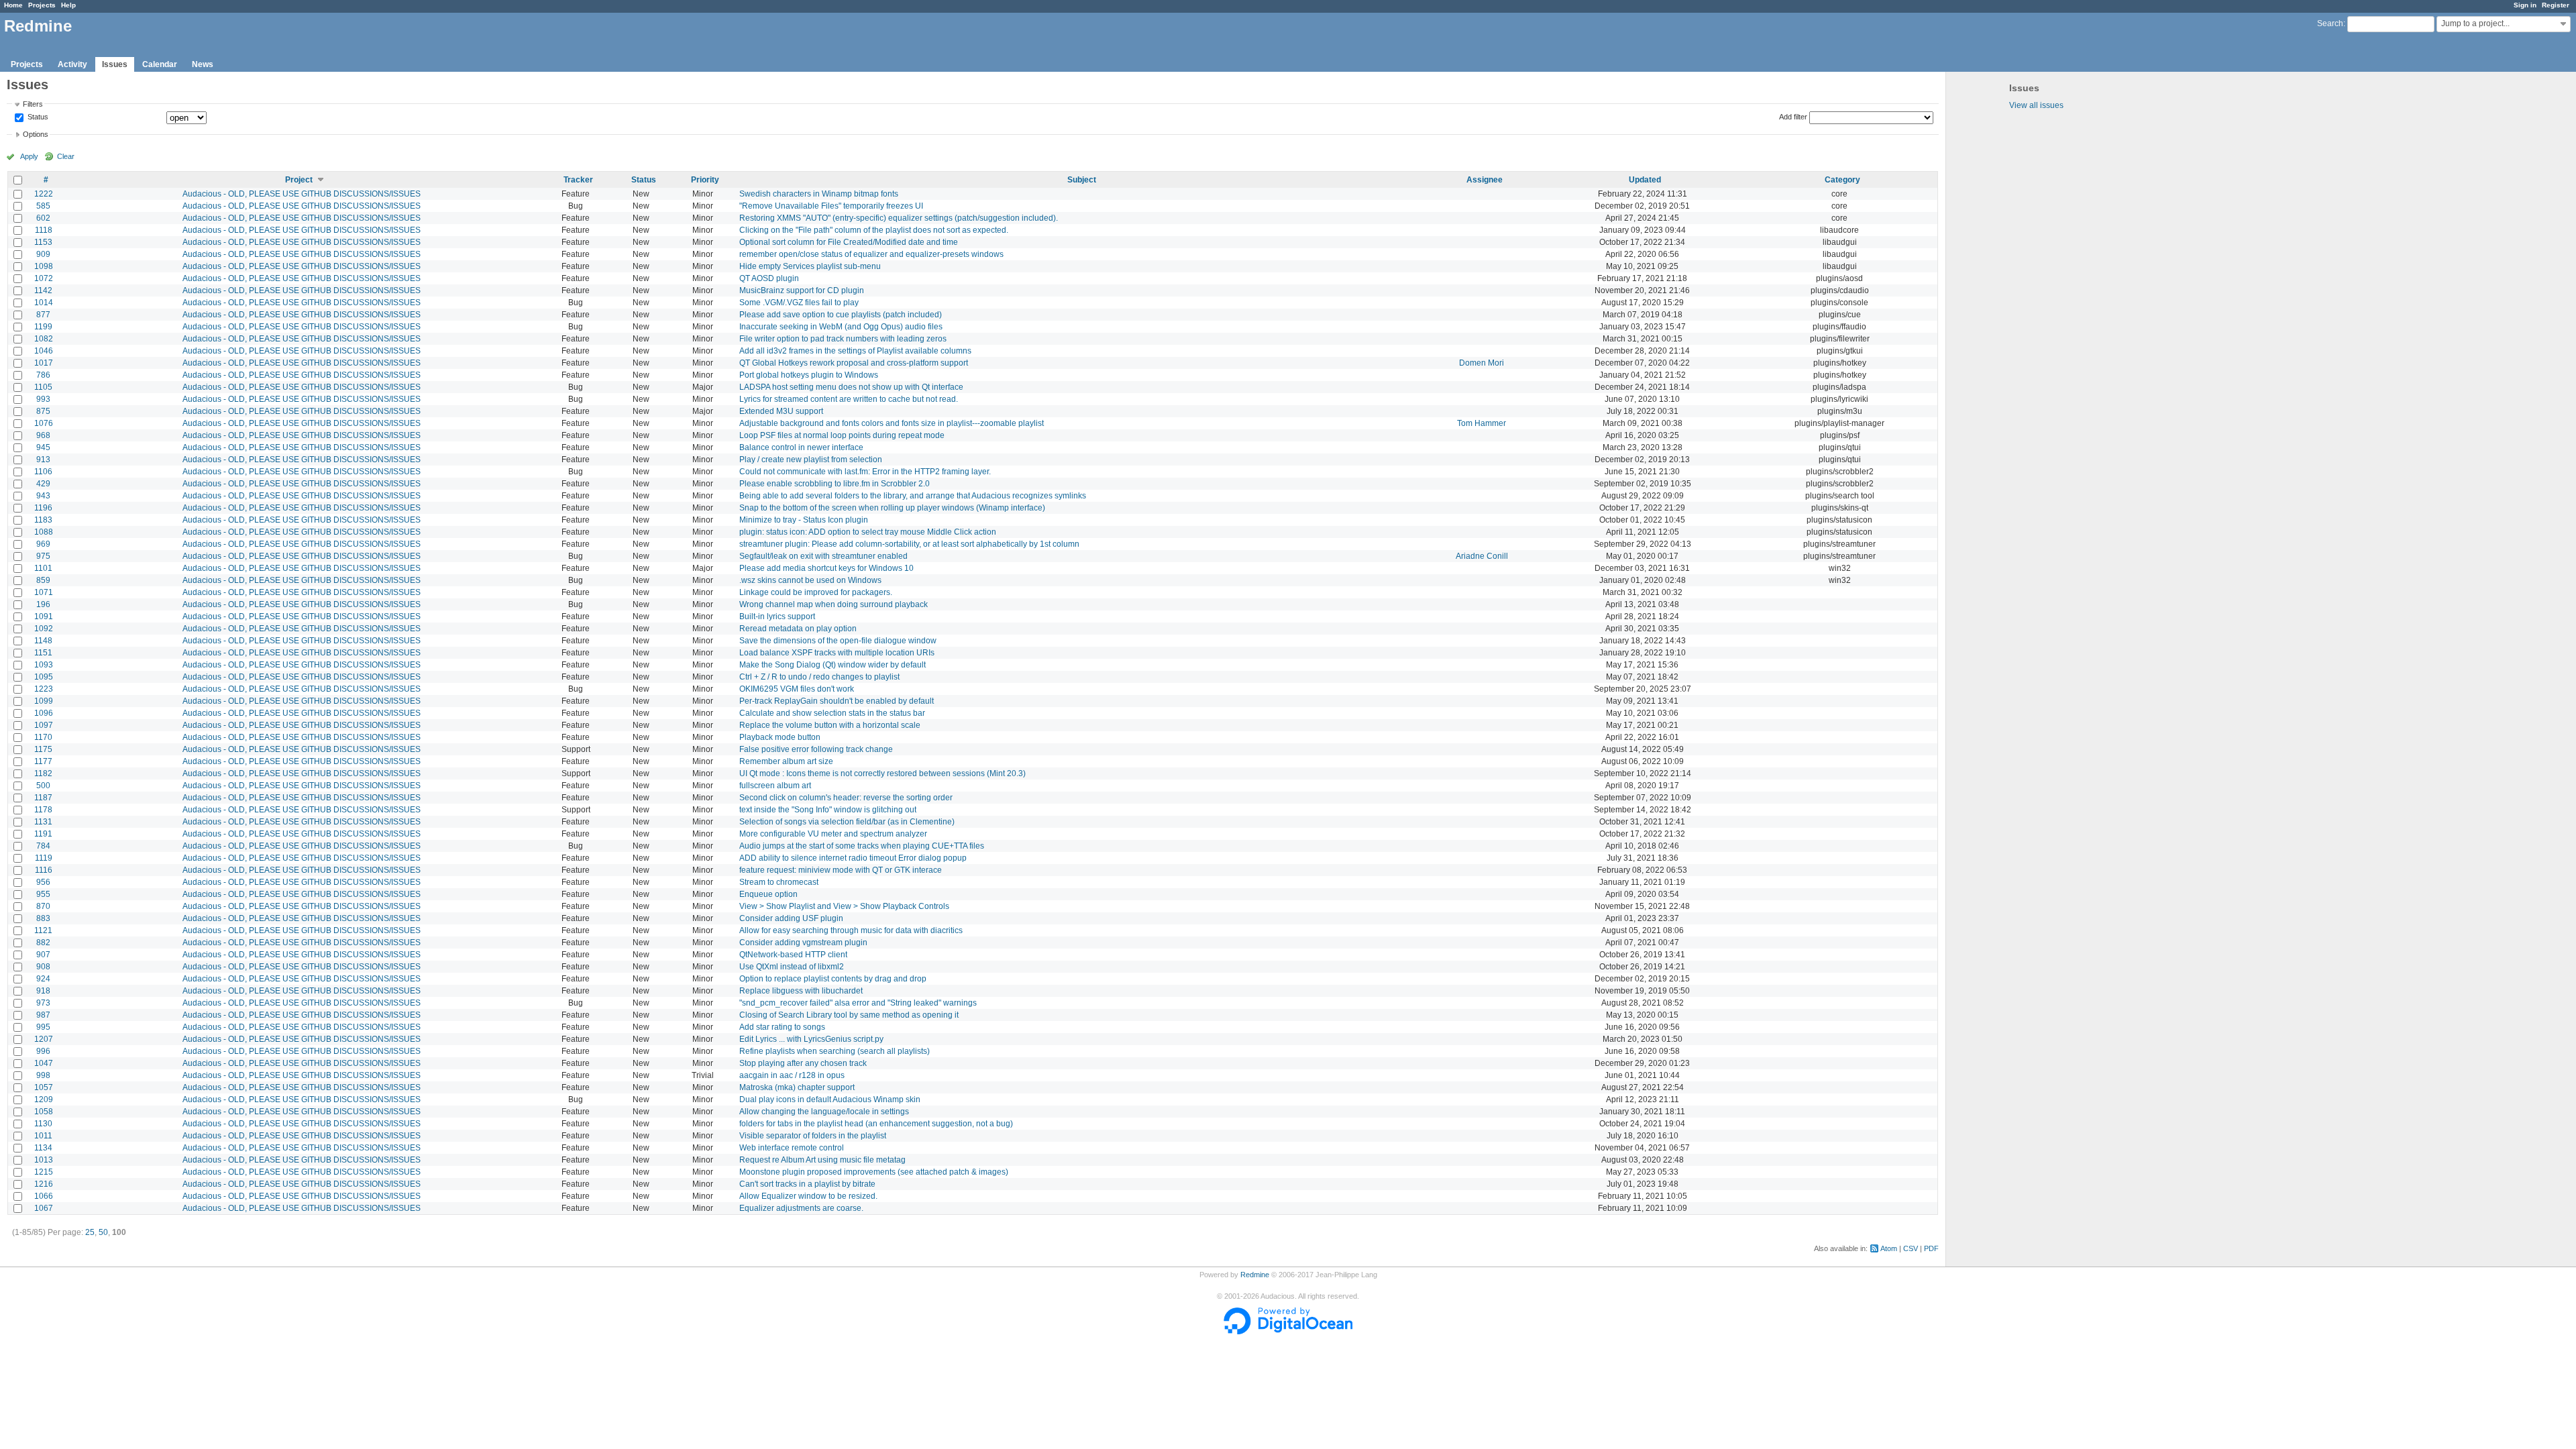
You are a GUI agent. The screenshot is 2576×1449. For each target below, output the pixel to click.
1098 (44, 266)
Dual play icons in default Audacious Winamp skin (830, 1099)
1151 (43, 653)
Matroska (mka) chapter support (797, 1087)
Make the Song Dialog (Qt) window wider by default (833, 665)
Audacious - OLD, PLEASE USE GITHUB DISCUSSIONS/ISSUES (302, 194)
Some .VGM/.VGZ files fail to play (799, 303)
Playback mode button (780, 737)
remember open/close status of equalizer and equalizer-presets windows (871, 254)
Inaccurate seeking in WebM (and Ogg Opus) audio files (841, 327)
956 (43, 882)
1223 (44, 689)
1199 (43, 327)
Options (36, 134)
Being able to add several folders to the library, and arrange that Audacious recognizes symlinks (913, 496)
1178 (43, 810)
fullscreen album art (775, 786)
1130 (43, 1124)
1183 (43, 520)
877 (43, 315)
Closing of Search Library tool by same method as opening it (849, 1015)
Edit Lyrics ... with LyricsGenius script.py (811, 1039)
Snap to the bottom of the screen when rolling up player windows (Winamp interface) (892, 508)
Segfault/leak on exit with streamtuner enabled (823, 556)
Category (1842, 180)
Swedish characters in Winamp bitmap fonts (819, 194)
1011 (43, 1136)
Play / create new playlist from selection (811, 460)
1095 (44, 677)
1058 (44, 1112)
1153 (43, 242)
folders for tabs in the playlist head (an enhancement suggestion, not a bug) (876, 1124)
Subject (1082, 180)
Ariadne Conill (1482, 556)
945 (43, 447)
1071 (44, 592)
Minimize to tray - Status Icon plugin (804, 520)
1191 (43, 834)
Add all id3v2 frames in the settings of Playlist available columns (855, 351)
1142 (43, 290)
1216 (44, 1184)
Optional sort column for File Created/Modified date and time (849, 242)
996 (43, 1051)
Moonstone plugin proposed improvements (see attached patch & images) (874, 1172)
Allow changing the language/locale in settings (824, 1112)
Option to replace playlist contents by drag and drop (833, 979)
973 (43, 1003)
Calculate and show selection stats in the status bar (832, 713)
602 (43, 218)
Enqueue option (768, 894)
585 (43, 206)
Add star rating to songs (782, 1027)
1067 (44, 1208)
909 (43, 254)
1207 (44, 1039)
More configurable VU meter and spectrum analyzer (833, 834)
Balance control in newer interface (801, 447)
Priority (705, 180)
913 (43, 460)
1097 (44, 725)
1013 (44, 1160)
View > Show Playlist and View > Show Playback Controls (844, 906)
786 (43, 375)
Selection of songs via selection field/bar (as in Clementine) (847, 822)
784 (43, 846)
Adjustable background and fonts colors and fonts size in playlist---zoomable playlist (892, 423)
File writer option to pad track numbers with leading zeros (843, 339)
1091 (44, 616)
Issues (115, 64)
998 (43, 1075)
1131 (43, 822)
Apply (29, 156)
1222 (44, 194)
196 (43, 604)
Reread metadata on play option (798, 629)
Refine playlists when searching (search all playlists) (835, 1051)
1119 (44, 858)
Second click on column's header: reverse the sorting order (846, 798)
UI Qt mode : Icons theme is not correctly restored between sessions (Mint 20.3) (882, 773)
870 (43, 906)
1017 (44, 363)
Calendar (160, 64)
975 (43, 556)
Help (68, 5)
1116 (44, 870)
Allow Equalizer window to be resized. (808, 1196)
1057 (44, 1087)
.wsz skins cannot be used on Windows (810, 580)
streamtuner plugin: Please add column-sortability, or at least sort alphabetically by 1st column (909, 544)
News (203, 64)
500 (43, 786)
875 (43, 411)
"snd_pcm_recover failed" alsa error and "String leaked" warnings (858, 1003)
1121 (43, 930)
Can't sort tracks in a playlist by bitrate (807, 1184)
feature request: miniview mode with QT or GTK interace (841, 870)
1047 (44, 1063)
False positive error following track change (816, 749)
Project (299, 180)
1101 (43, 568)
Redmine (1255, 1275)
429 (43, 484)
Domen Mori (1482, 363)
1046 (44, 351)
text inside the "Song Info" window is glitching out (828, 810)
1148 (43, 641)
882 (43, 943)
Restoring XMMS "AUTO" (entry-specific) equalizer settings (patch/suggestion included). (899, 218)
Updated (1645, 180)
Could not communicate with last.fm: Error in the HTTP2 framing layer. (865, 472)
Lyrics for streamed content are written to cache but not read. (849, 399)
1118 (44, 230)
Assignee (1485, 180)
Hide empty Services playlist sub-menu (810, 266)
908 (43, 967)
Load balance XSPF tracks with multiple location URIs (837, 653)
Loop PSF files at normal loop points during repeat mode (842, 435)
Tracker (578, 180)
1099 (44, 701)
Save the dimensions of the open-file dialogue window (838, 641)
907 (43, 955)
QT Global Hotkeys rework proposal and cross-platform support (854, 363)
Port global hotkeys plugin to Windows (809, 375)
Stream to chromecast (779, 882)
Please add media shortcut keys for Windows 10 (826, 568)
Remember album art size (786, 761)
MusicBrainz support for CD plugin (802, 290)
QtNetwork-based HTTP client (793, 955)
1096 (44, 713)
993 (43, 399)
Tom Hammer (1482, 423)
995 (43, 1027)
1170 (43, 737)
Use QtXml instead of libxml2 (792, 967)
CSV (1911, 1248)
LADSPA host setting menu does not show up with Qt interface (851, 387)
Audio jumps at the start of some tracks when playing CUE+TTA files (862, 846)
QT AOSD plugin (769, 278)
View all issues (2036, 105)
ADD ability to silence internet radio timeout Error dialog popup (853, 858)
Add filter (1793, 117)
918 (43, 991)
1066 (44, 1196)
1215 (44, 1172)
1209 (44, 1099)
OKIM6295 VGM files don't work (797, 689)
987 (43, 1015)
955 (43, 894)
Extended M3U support (781, 411)
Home (13, 5)
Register (2556, 5)
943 (43, 496)
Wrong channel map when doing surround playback (834, 604)
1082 (44, 339)
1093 (44, 665)
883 (43, 918)
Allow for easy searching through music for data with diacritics (851, 930)
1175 (43, 749)
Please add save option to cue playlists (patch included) (841, 315)
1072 (44, 278)
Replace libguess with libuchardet (801, 991)
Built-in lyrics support (777, 616)
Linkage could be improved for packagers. (816, 592)
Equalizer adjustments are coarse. (801, 1208)
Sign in (2525, 5)
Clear (66, 156)
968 (43, 435)
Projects (42, 5)
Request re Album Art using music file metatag (822, 1160)
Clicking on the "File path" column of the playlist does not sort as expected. (874, 230)
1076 (44, 423)
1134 (43, 1148)
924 (43, 979)
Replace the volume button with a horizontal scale (830, 725)
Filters (33, 104)
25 (90, 1232)
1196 (43, 508)
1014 (44, 303)
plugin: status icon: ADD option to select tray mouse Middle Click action (868, 532)
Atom (1889, 1248)
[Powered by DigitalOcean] (1288, 1332)
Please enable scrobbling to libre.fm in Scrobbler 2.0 (835, 484)
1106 (43, 472)
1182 (43, 773)
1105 (43, 387)
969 (43, 544)
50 (103, 1232)
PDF (1931, 1248)
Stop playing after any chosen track (803, 1063)
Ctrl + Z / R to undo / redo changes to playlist (819, 677)
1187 (43, 798)
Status (37, 117)
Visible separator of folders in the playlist (813, 1136)
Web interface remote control (792, 1148)
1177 (43, 761)
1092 (44, 629)
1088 (44, 532)
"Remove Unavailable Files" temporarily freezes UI (831, 206)
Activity (72, 64)
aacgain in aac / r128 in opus (792, 1075)
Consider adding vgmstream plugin (803, 943)
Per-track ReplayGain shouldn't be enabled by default (837, 701)
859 (43, 580)
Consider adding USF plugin (791, 918)
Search (2330, 23)
